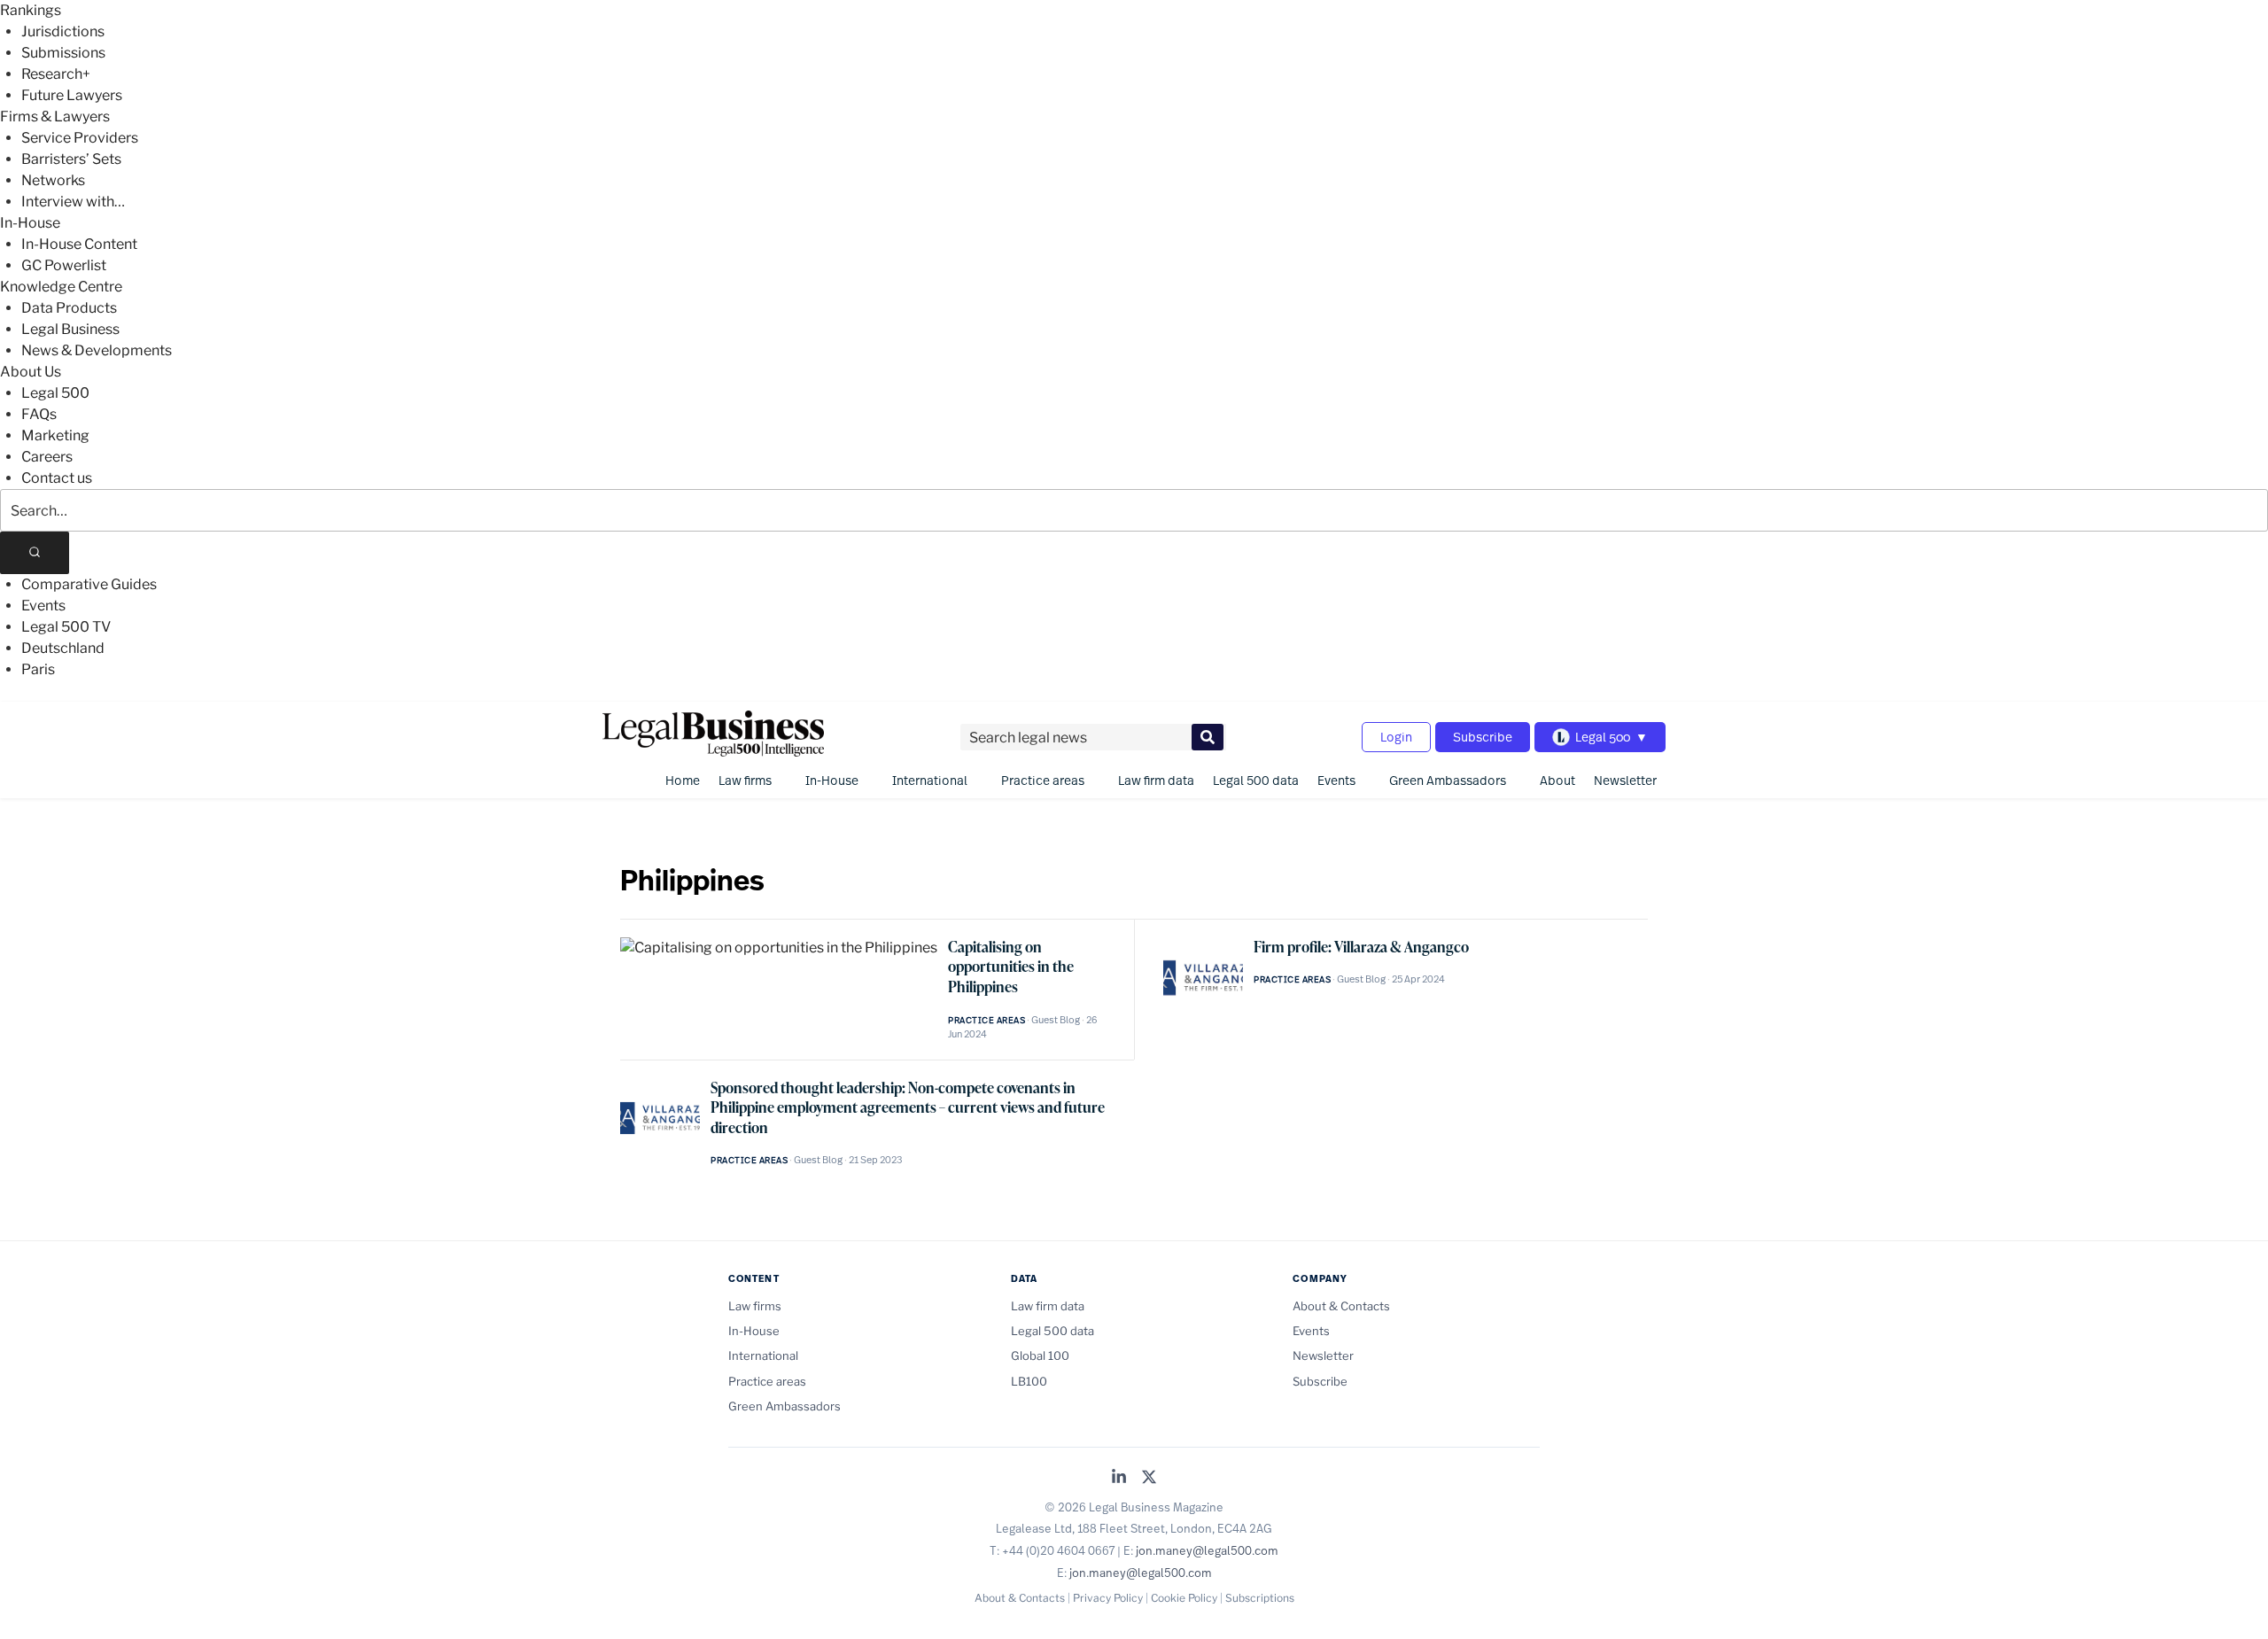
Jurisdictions (63, 31)
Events (43, 606)
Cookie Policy (1184, 1598)
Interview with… (73, 202)
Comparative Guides (89, 584)
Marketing (55, 435)
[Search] (35, 553)
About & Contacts (1341, 1306)
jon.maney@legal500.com (1207, 1550)
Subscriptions (1260, 1598)
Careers (47, 457)
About (1557, 780)
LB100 (1029, 1381)
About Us (31, 372)
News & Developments (97, 350)
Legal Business (70, 329)
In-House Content (79, 244)
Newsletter (1625, 780)
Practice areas (1043, 780)
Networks (53, 180)
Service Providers (80, 138)
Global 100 (1040, 1355)
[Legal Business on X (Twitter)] (1149, 1478)
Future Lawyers (72, 95)
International (930, 780)
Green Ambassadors (1448, 780)
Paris (38, 669)
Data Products (69, 308)
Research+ (56, 74)
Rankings (31, 10)
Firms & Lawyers (55, 117)
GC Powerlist (64, 265)
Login (1396, 737)
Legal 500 (55, 393)
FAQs (39, 414)
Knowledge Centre (61, 287)
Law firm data (1156, 780)
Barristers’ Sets (71, 159)
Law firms (745, 780)
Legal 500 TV (66, 627)
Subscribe (1483, 737)
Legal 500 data (1256, 780)
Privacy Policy (1108, 1598)
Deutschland (63, 648)
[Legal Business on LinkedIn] (1119, 1478)
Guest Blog (1056, 1020)
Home (683, 780)
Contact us (57, 478)
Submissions (63, 53)
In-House (30, 223)
